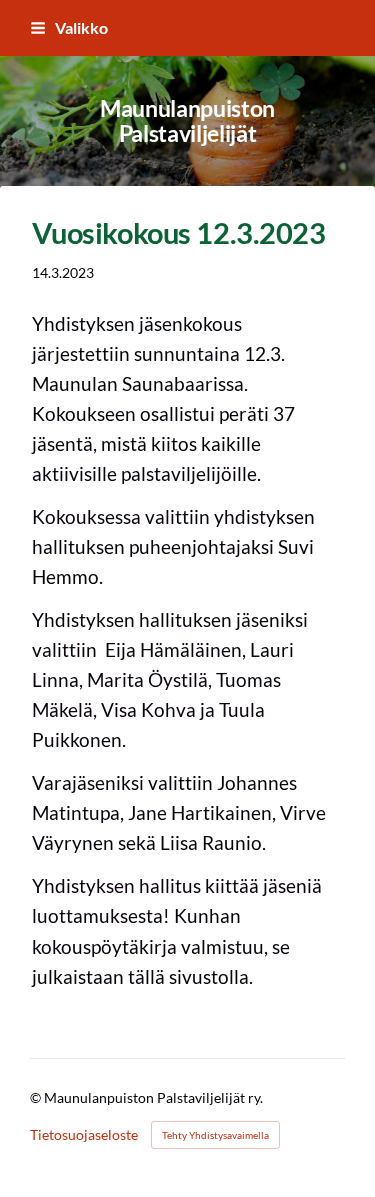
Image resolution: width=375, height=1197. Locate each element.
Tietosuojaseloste (84, 1135)
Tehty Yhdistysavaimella (215, 1135)
